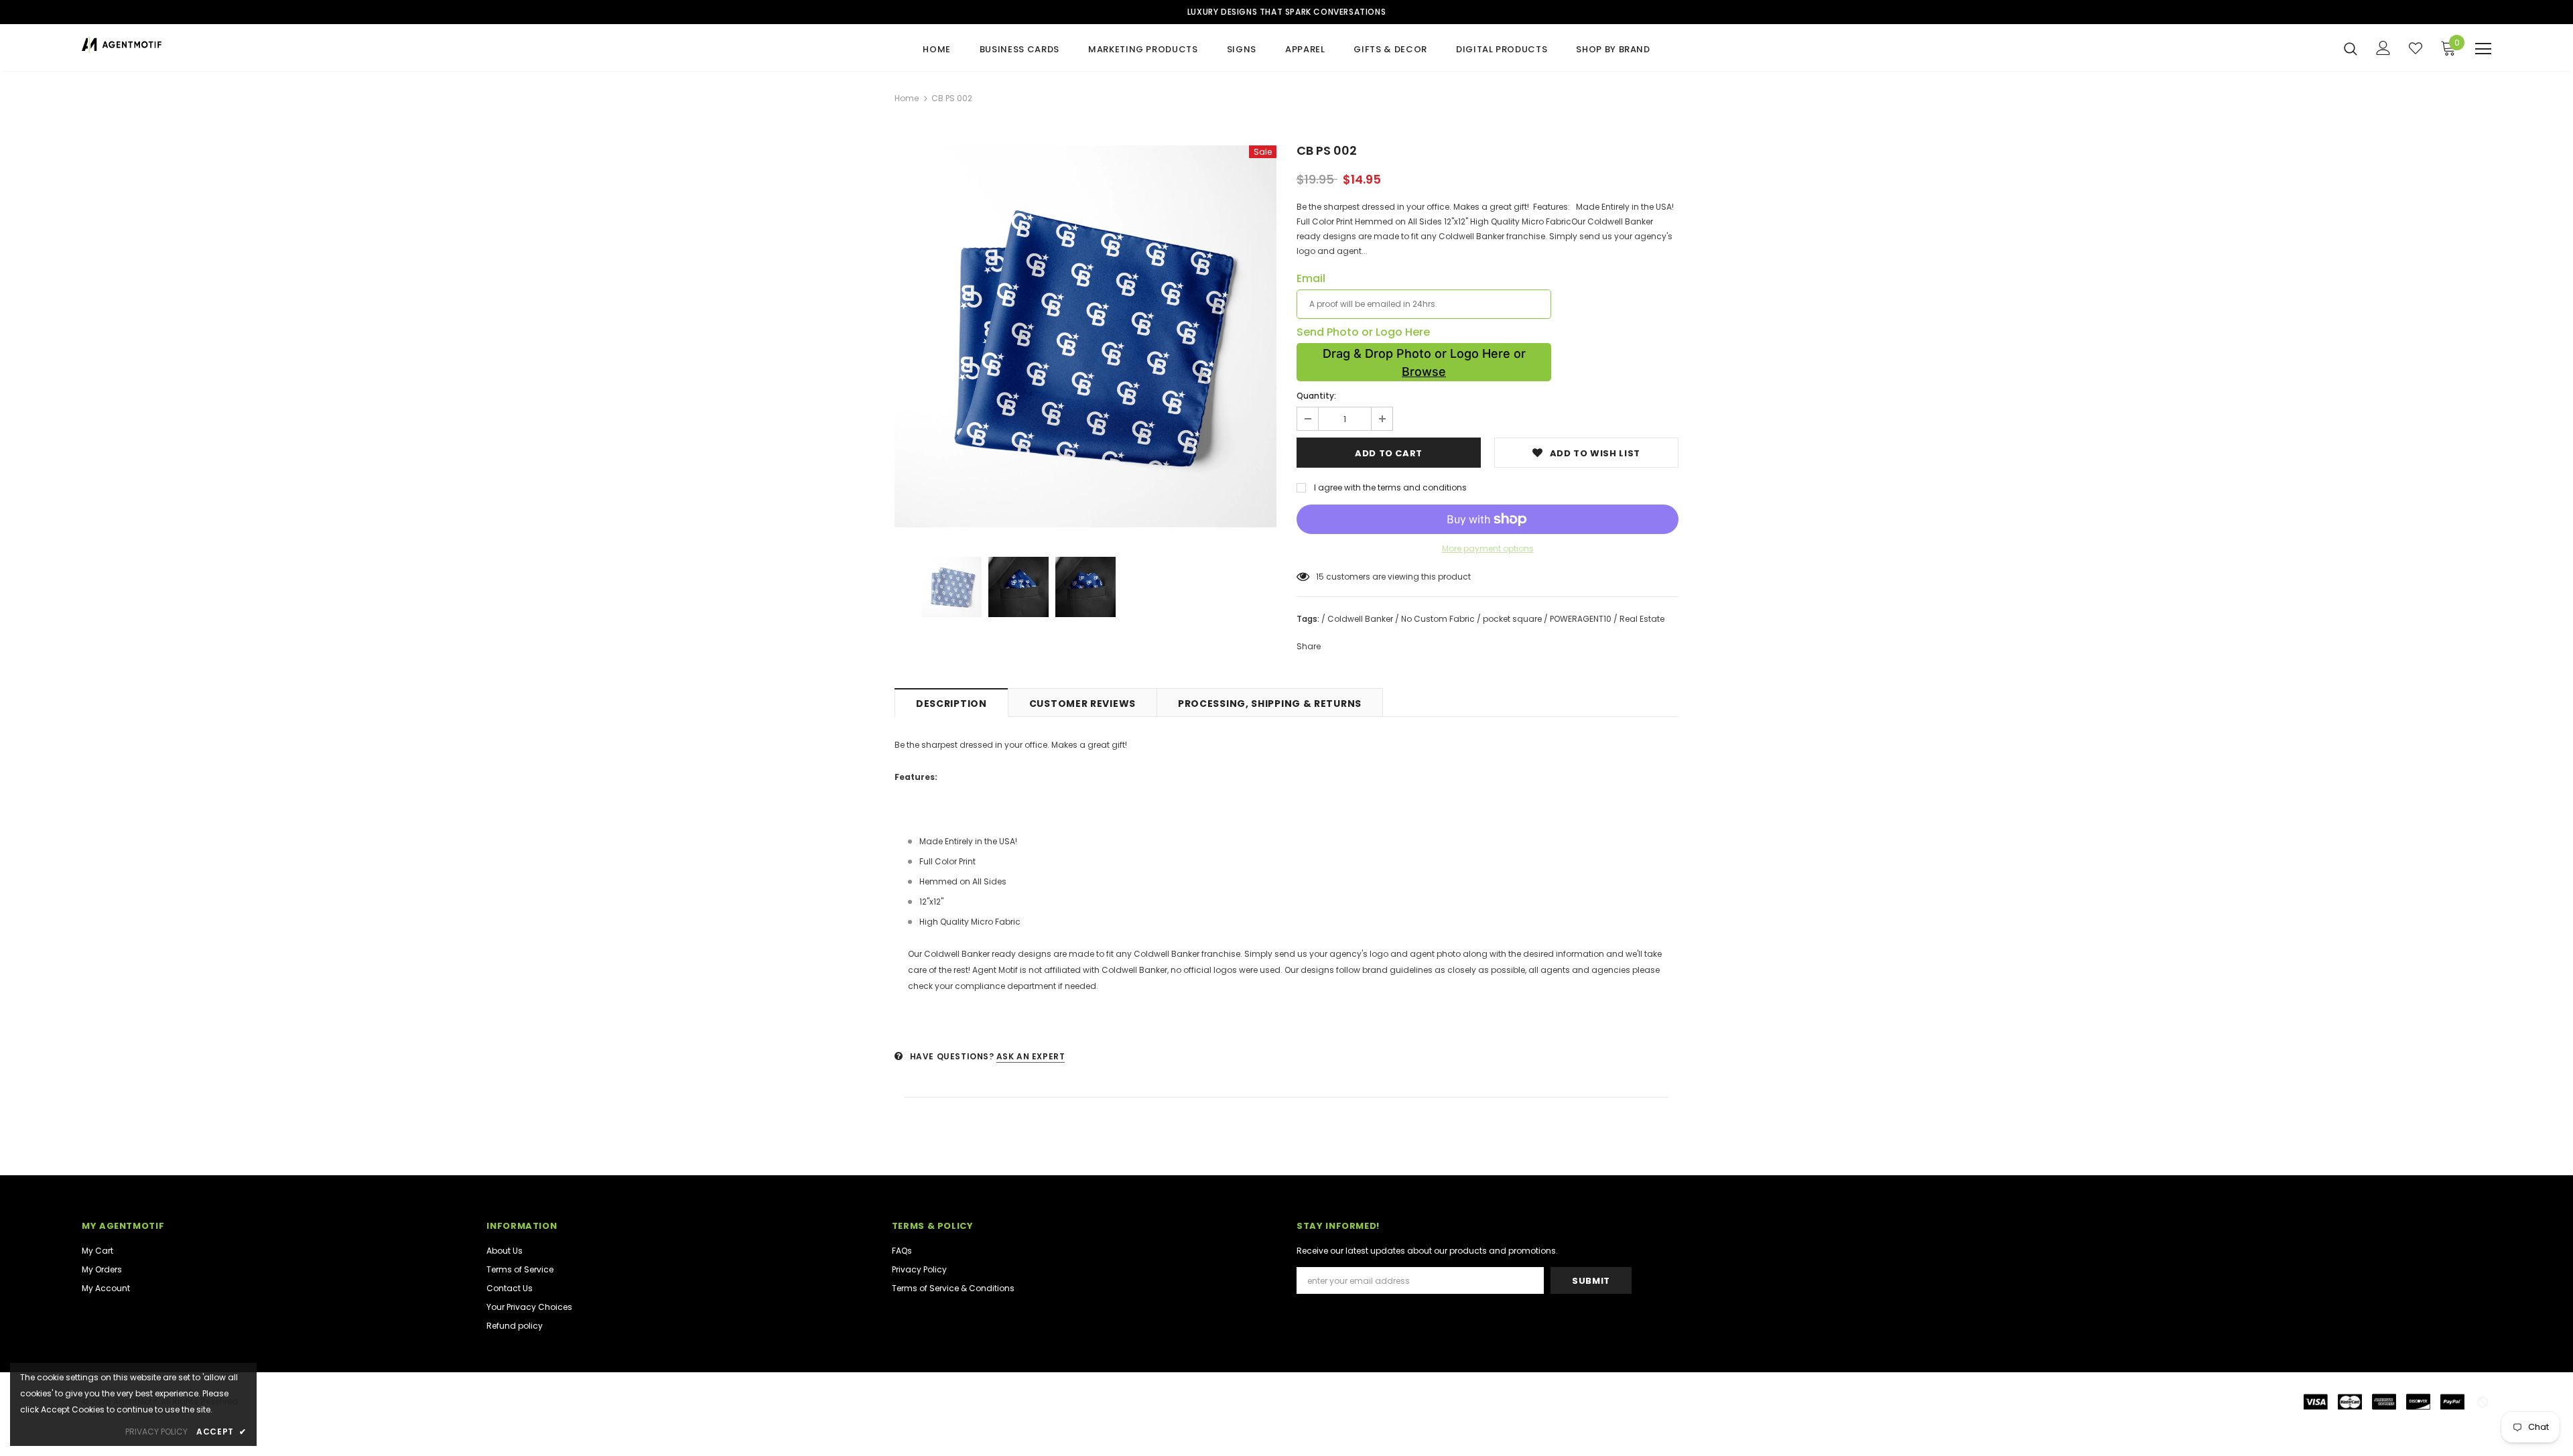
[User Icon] (2383, 48)
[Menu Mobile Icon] (2483, 49)
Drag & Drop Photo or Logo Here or (1424, 362)
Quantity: (1316, 396)
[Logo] (160, 45)
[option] (1085, 336)
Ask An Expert (1031, 1056)
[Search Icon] (2351, 48)
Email (1311, 279)
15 (1320, 577)
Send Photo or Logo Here (1363, 332)
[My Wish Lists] (2416, 48)
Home (907, 98)
